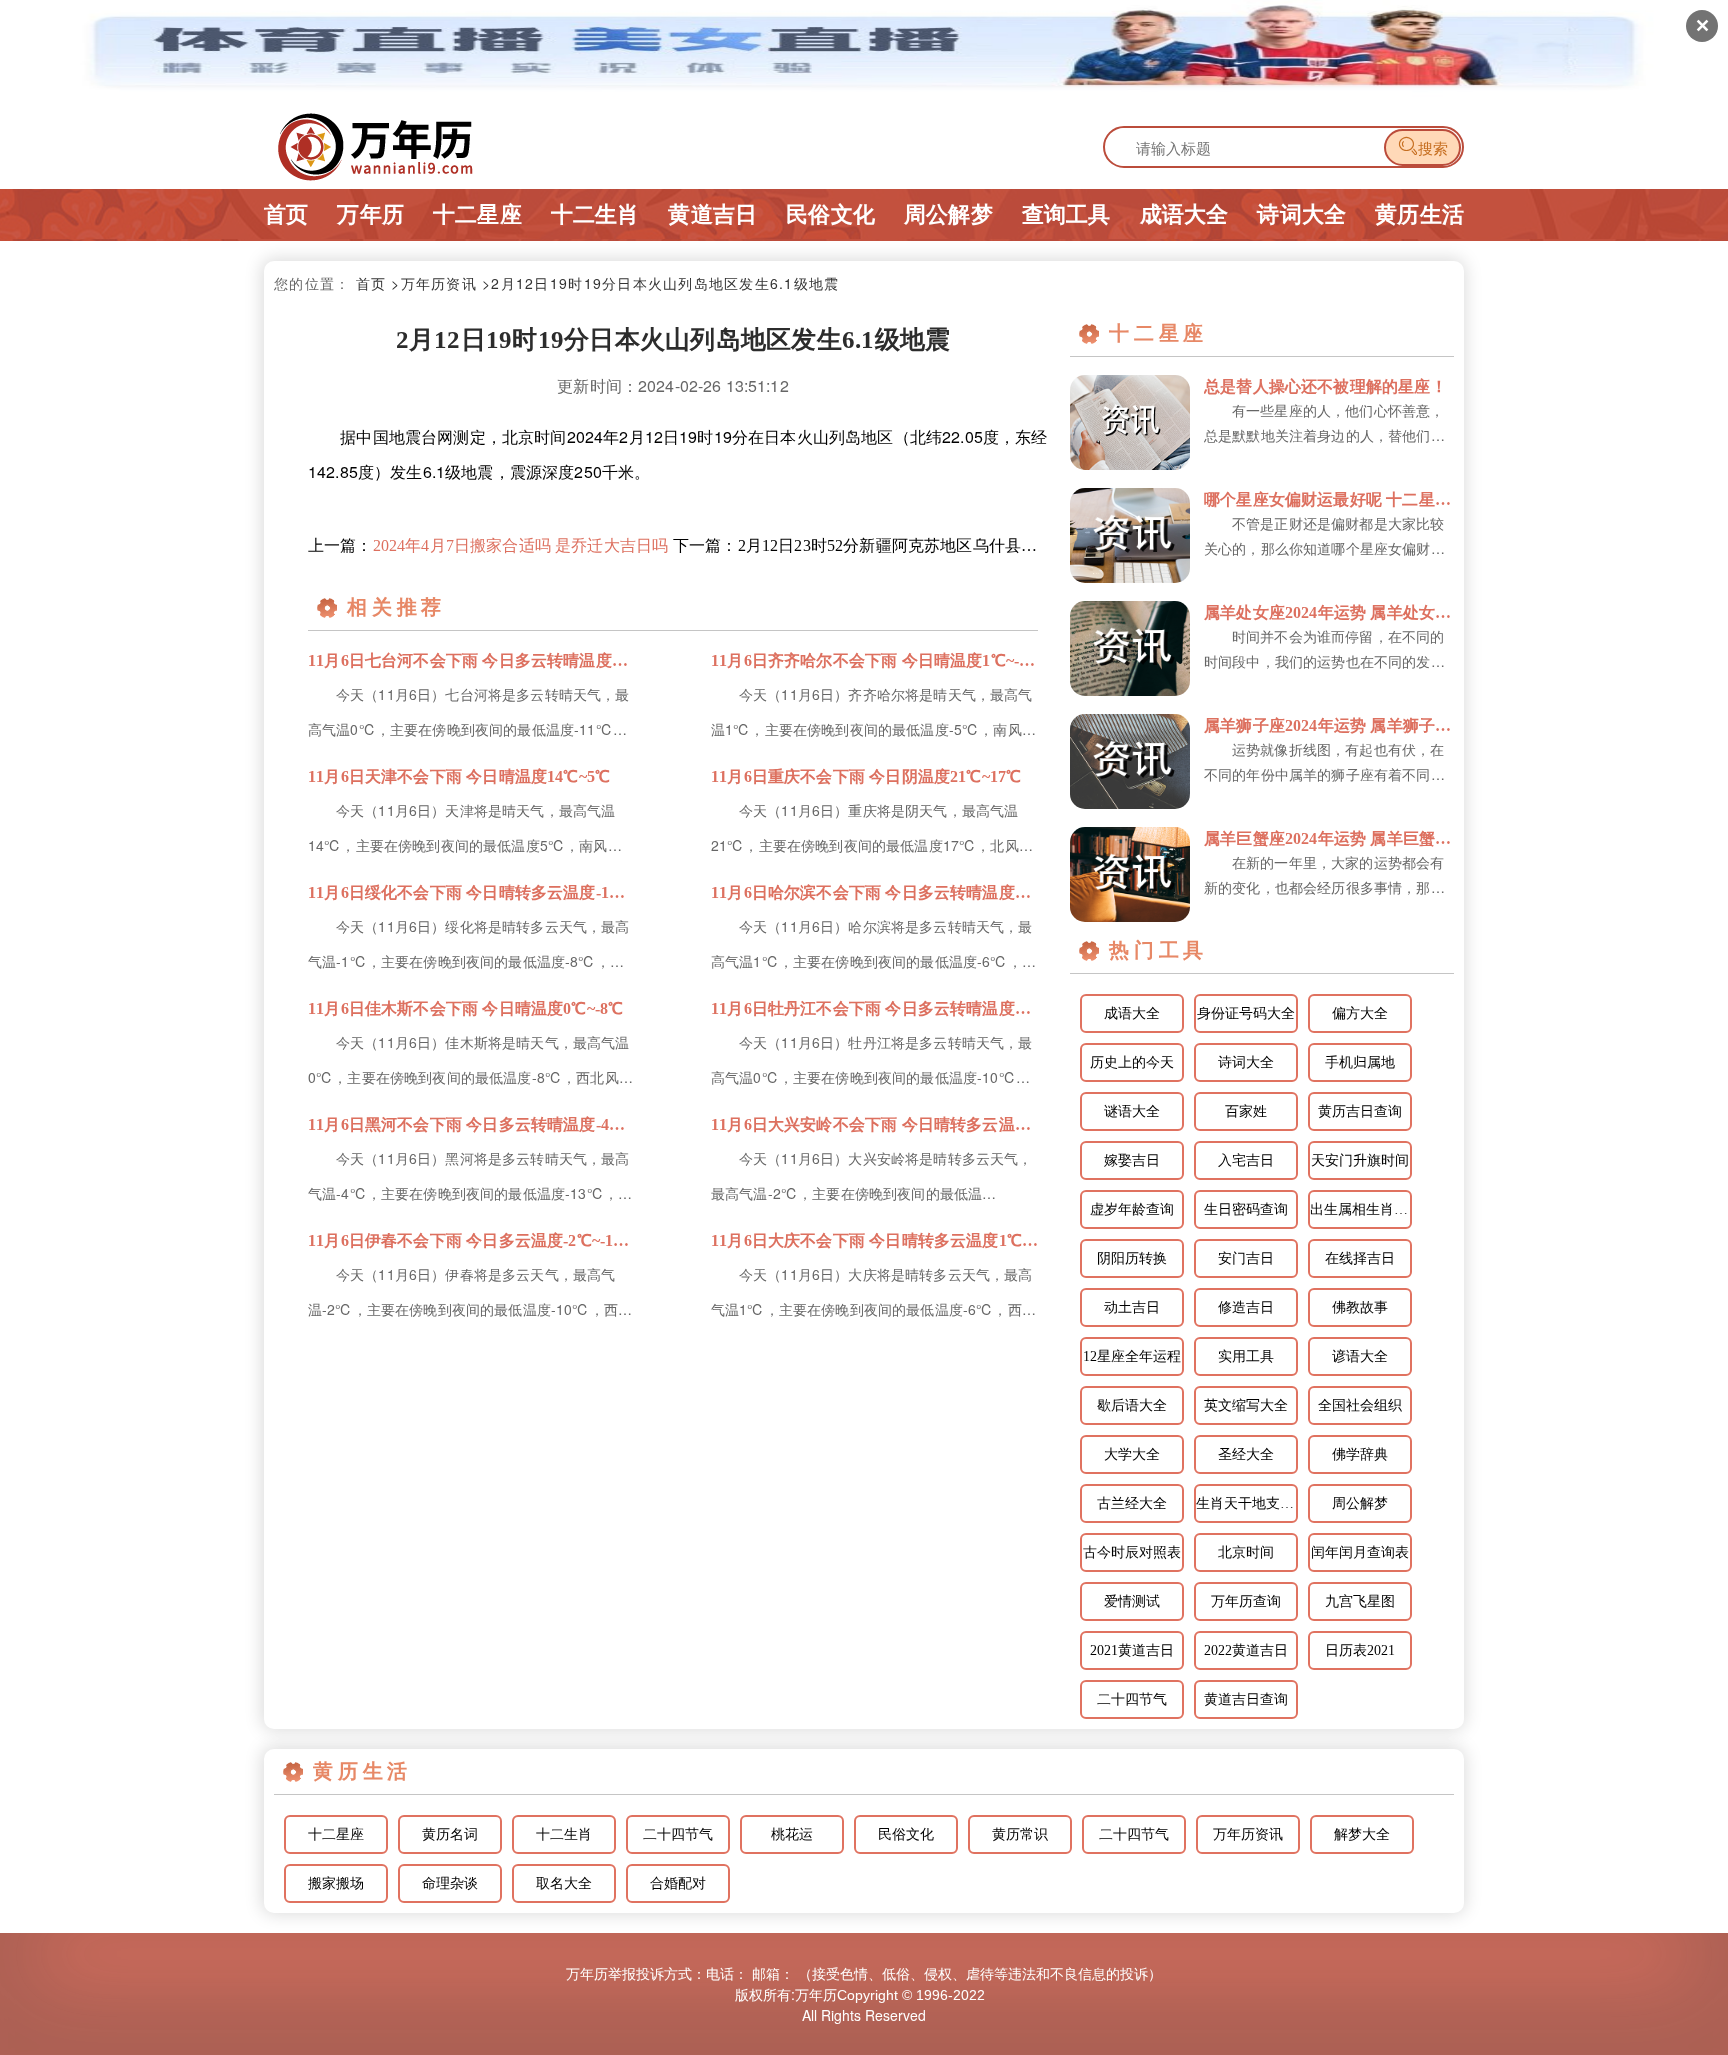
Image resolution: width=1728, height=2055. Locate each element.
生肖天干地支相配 (1247, 1503)
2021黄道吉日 (1132, 1650)
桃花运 (792, 1834)
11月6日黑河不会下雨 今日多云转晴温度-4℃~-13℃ (471, 1124)
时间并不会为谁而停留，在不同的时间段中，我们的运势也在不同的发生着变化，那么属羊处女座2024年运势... (1325, 650)
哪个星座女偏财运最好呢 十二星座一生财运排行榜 (1329, 499)
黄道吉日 (712, 214)
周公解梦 (948, 214)
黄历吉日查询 (1360, 1111)
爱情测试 (1132, 1601)
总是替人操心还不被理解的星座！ (1325, 386)
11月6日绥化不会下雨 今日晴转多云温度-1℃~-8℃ (471, 892)
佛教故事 (1360, 1307)
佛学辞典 (1360, 1454)
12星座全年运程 (1132, 1356)
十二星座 (477, 214)
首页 (286, 214)
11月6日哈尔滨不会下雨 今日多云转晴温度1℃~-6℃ (874, 892)
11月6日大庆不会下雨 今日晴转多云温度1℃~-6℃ (874, 1240)
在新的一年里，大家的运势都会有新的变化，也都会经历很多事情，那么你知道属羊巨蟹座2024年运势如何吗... (1325, 876)
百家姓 (1246, 1111)
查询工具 (1066, 214)
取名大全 (564, 1883)
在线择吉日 (1360, 1258)
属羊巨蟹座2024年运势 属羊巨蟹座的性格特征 (1329, 838)
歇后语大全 (1132, 1405)
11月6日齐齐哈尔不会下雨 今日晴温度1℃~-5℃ (874, 660)
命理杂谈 (450, 1883)
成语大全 (1184, 214)
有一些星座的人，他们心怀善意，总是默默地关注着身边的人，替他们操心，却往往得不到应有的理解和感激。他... (1324, 424)
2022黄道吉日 (1246, 1650)
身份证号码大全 (1246, 1013)
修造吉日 (1246, 1307)
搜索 (1422, 147)
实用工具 (1246, 1356)
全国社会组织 (1360, 1405)
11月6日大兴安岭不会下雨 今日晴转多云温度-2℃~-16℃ (874, 1124)
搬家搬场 (336, 1883)
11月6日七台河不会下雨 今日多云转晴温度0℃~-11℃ (471, 660)
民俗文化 (830, 214)
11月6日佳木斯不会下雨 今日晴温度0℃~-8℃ (465, 1008)
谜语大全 (1132, 1111)
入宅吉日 (1246, 1160)
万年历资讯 (1248, 1834)
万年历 (370, 214)
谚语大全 (1360, 1356)
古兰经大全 (1132, 1503)
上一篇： (488, 545)
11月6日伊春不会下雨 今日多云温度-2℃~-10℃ (471, 1240)
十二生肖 (595, 214)
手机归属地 (1360, 1062)
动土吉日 (1132, 1307)
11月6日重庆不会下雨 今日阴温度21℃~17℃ (866, 776)
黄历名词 (450, 1834)
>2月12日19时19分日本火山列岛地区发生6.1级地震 (660, 283)
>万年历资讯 (434, 283)
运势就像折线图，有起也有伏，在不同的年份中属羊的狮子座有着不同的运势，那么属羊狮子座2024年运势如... (1325, 763)
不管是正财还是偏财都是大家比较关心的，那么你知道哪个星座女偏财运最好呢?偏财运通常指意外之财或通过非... (1324, 537)
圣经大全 (1246, 1454)
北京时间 (1246, 1552)
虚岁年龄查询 (1132, 1209)
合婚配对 (678, 1883)
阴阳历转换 (1132, 1258)
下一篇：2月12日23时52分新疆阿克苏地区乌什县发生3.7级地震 (855, 545)
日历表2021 (1360, 1650)
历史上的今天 (1132, 1062)
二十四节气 (1132, 1699)
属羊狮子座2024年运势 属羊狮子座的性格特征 (1329, 725)
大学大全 (1132, 1454)
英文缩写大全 (1246, 1405)
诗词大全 (1301, 214)
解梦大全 (1362, 1834)
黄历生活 (1419, 214)
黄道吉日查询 (1246, 1699)
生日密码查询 (1246, 1209)
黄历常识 (1020, 1834)
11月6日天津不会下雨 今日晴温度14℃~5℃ (459, 776)
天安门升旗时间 (1360, 1160)
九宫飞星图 (1360, 1601)
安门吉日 (1246, 1258)
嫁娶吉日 (1132, 1160)
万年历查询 (1246, 1601)
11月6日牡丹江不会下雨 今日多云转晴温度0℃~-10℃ (874, 1008)
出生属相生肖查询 (1361, 1209)
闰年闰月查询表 (1360, 1552)
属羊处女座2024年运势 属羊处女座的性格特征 (1329, 612)
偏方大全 (1360, 1013)
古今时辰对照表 (1132, 1552)
